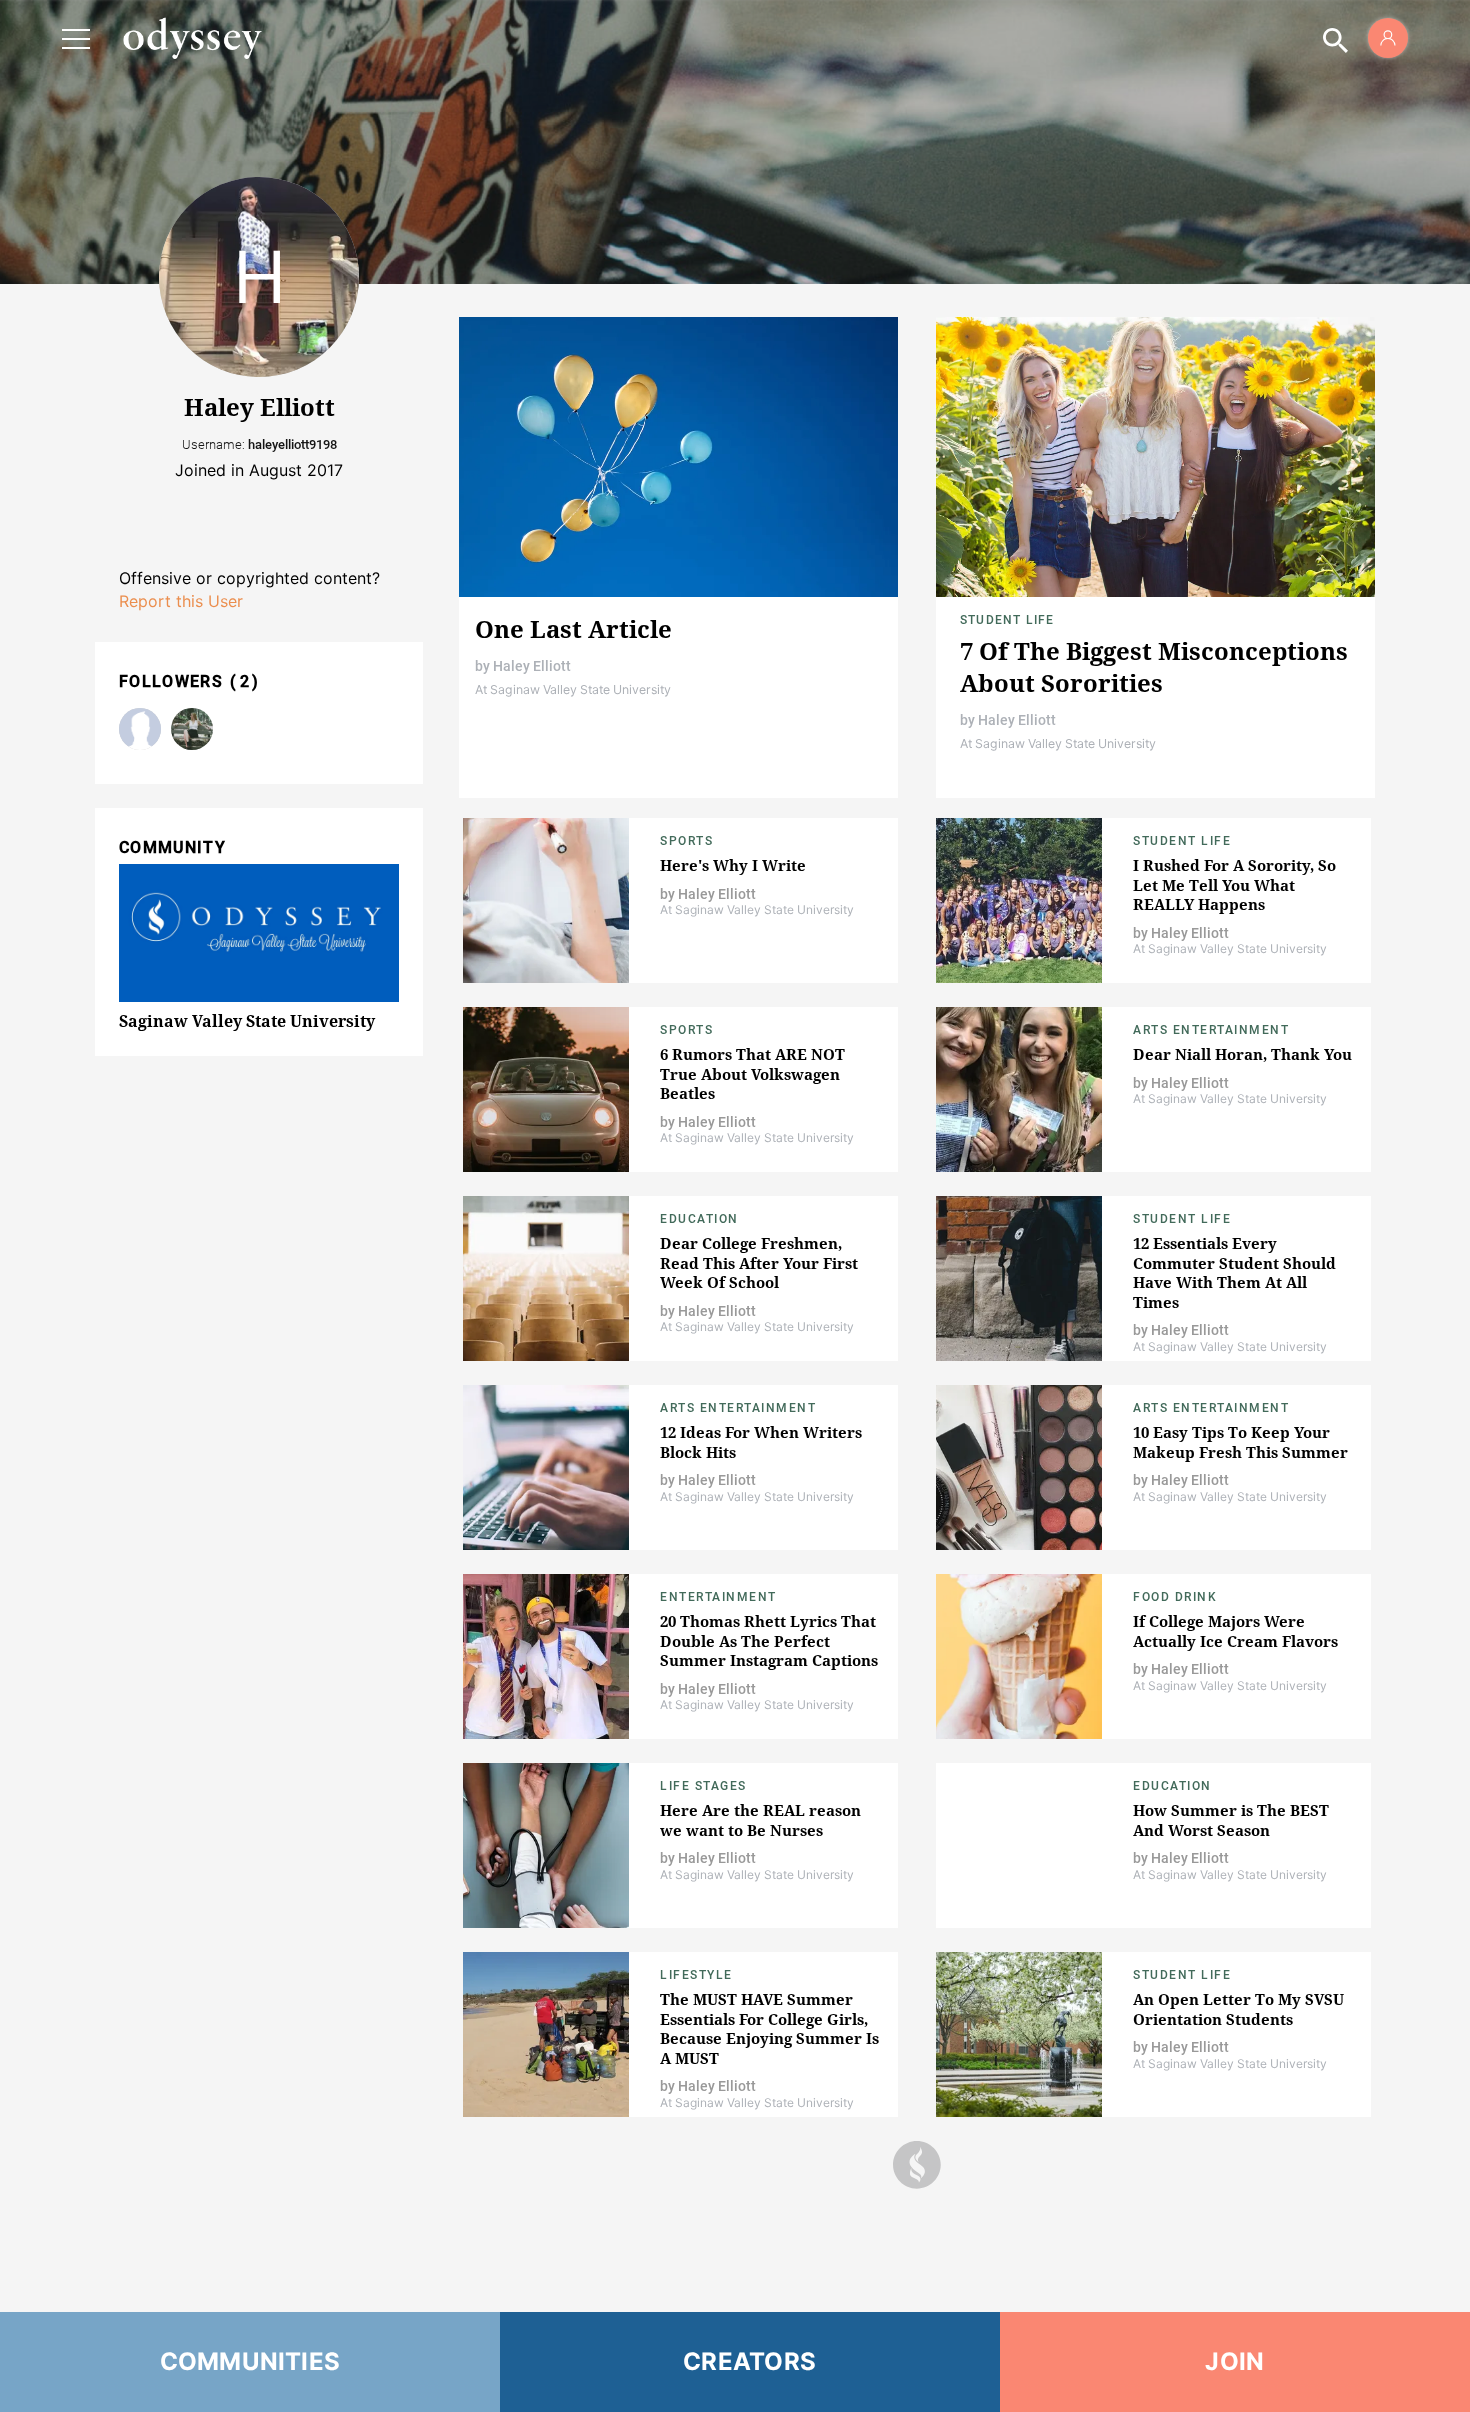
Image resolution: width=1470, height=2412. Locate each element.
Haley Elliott (532, 666)
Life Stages (703, 1786)
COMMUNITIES (250, 2361)
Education (699, 1219)
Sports (686, 841)
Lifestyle (696, 1975)
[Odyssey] (192, 38)
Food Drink (1175, 1597)
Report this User (181, 601)
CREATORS (749, 2361)
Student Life (1007, 620)
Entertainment (718, 1597)
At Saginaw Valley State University (573, 689)
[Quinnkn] (140, 729)
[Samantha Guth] (192, 729)
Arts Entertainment (1211, 1030)
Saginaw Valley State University (247, 1021)
